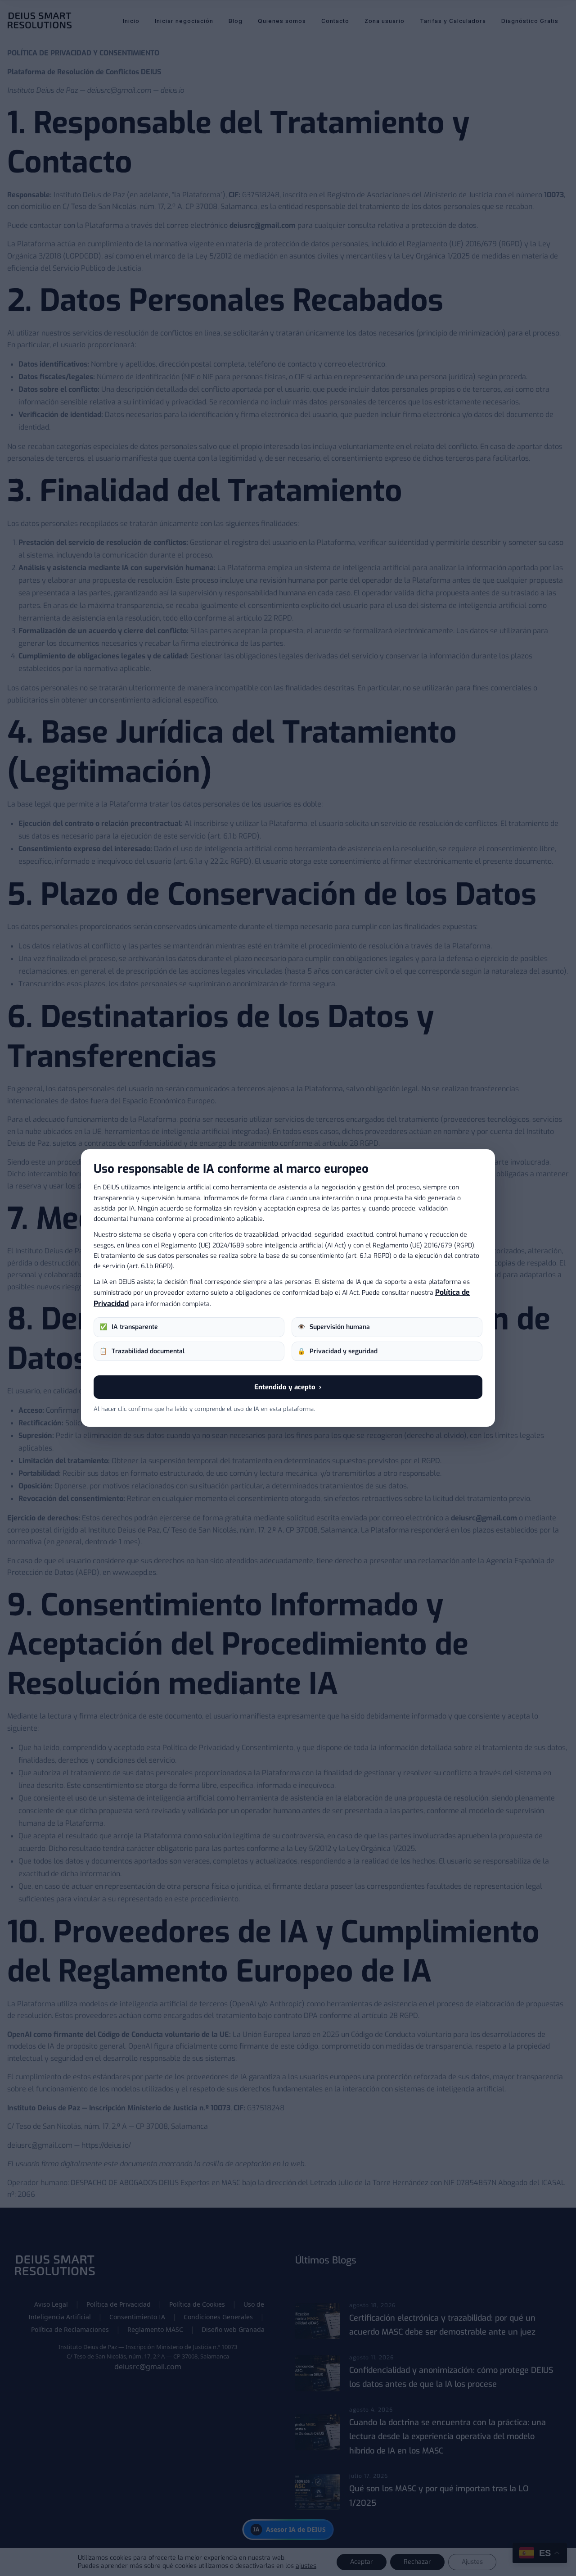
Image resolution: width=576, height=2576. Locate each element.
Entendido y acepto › (288, 1387)
